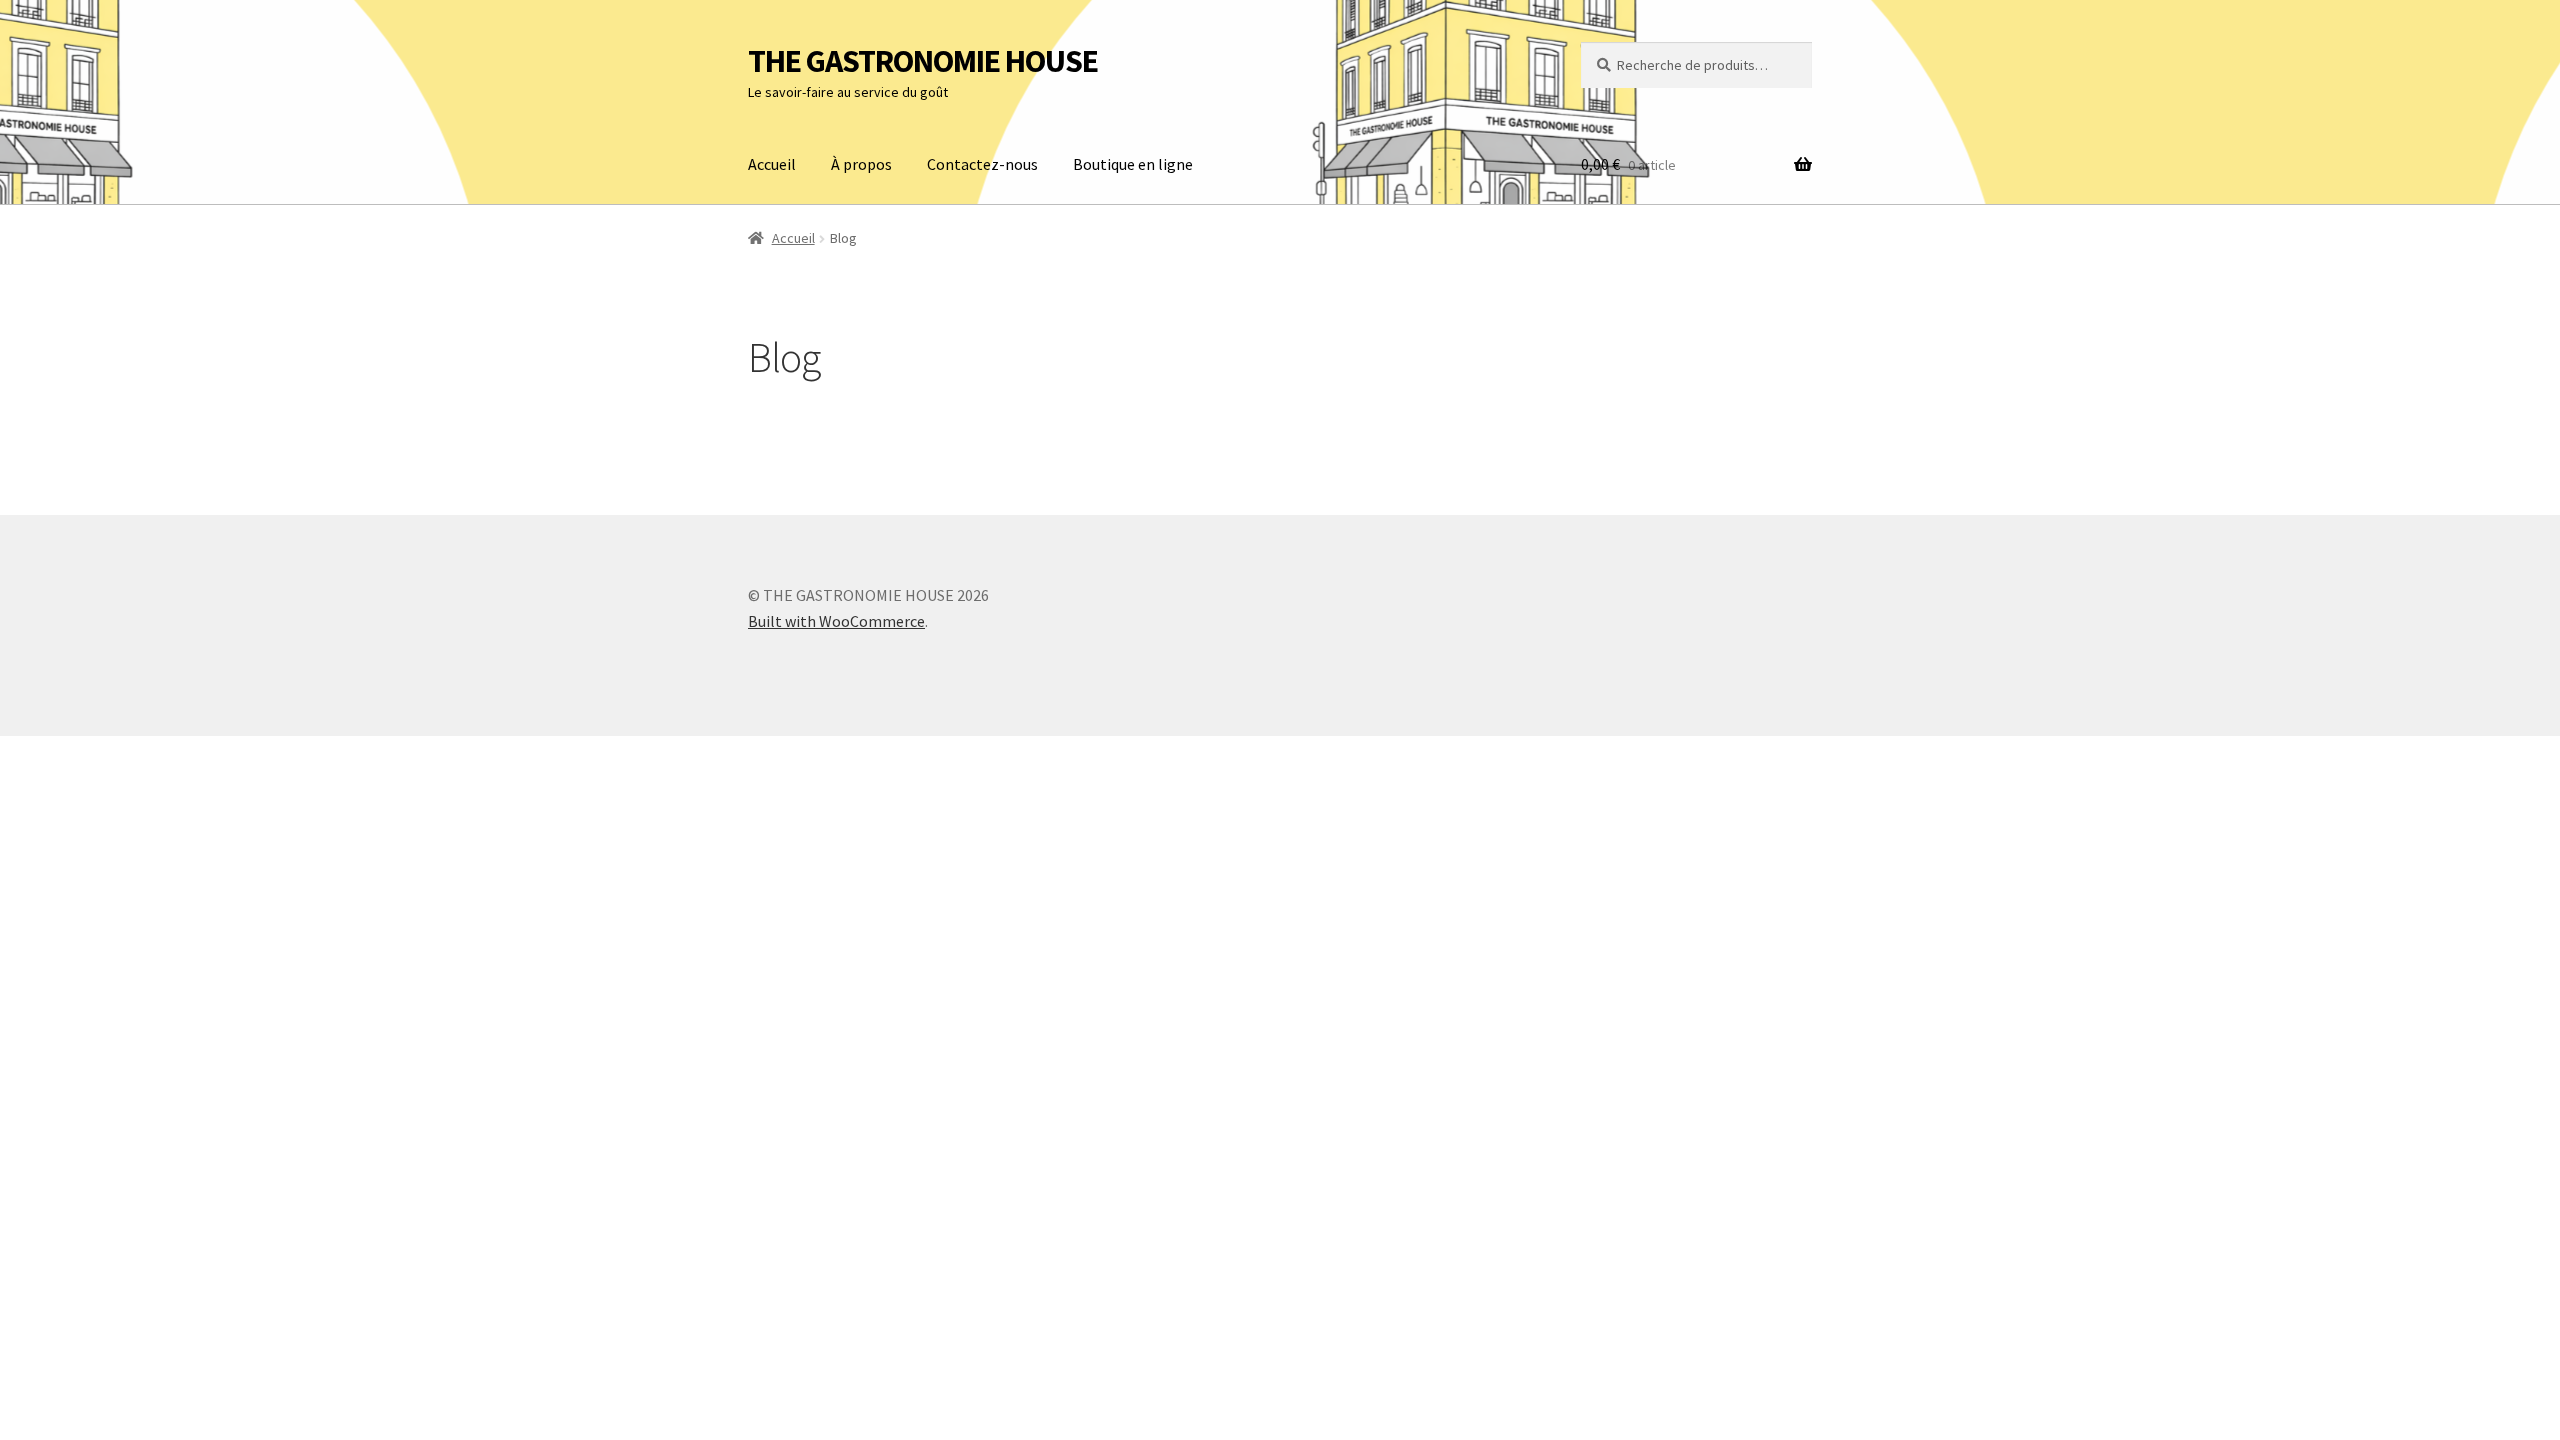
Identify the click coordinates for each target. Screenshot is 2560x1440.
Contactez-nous (982, 164)
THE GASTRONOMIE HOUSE (923, 61)
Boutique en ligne (1133, 164)
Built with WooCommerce (836, 621)
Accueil (772, 164)
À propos (861, 164)
